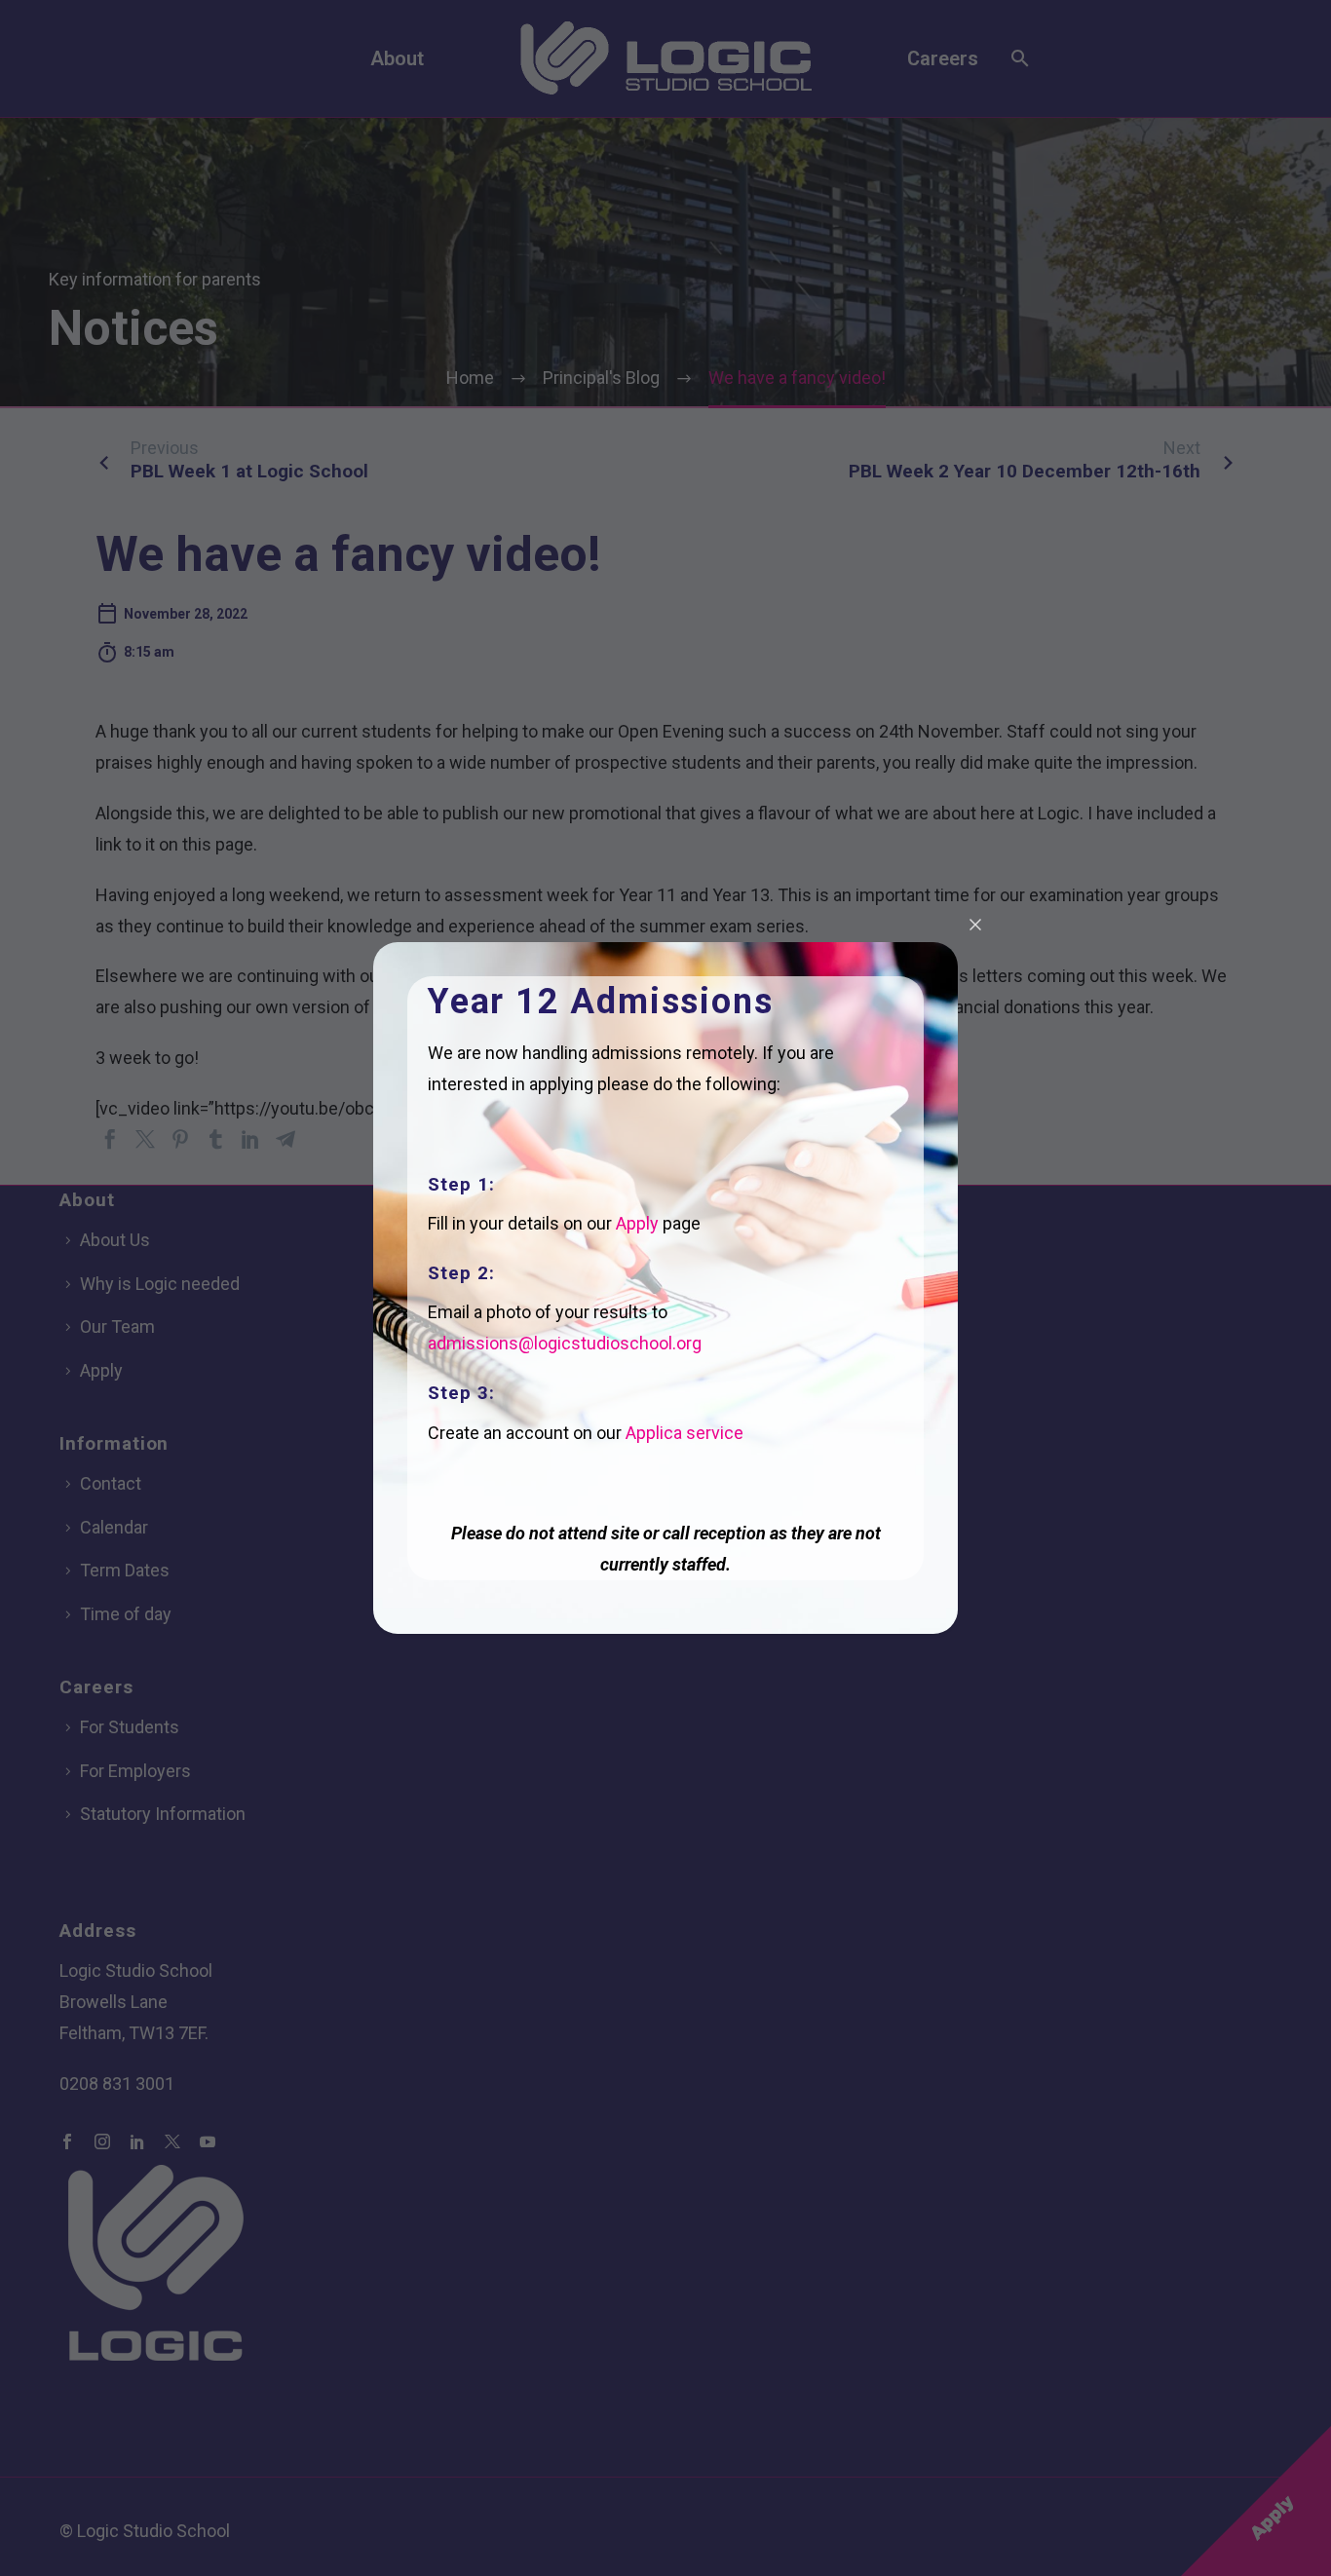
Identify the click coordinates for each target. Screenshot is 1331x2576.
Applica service (685, 1433)
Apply (637, 1223)
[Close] (975, 925)
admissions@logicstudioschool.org (565, 1343)
